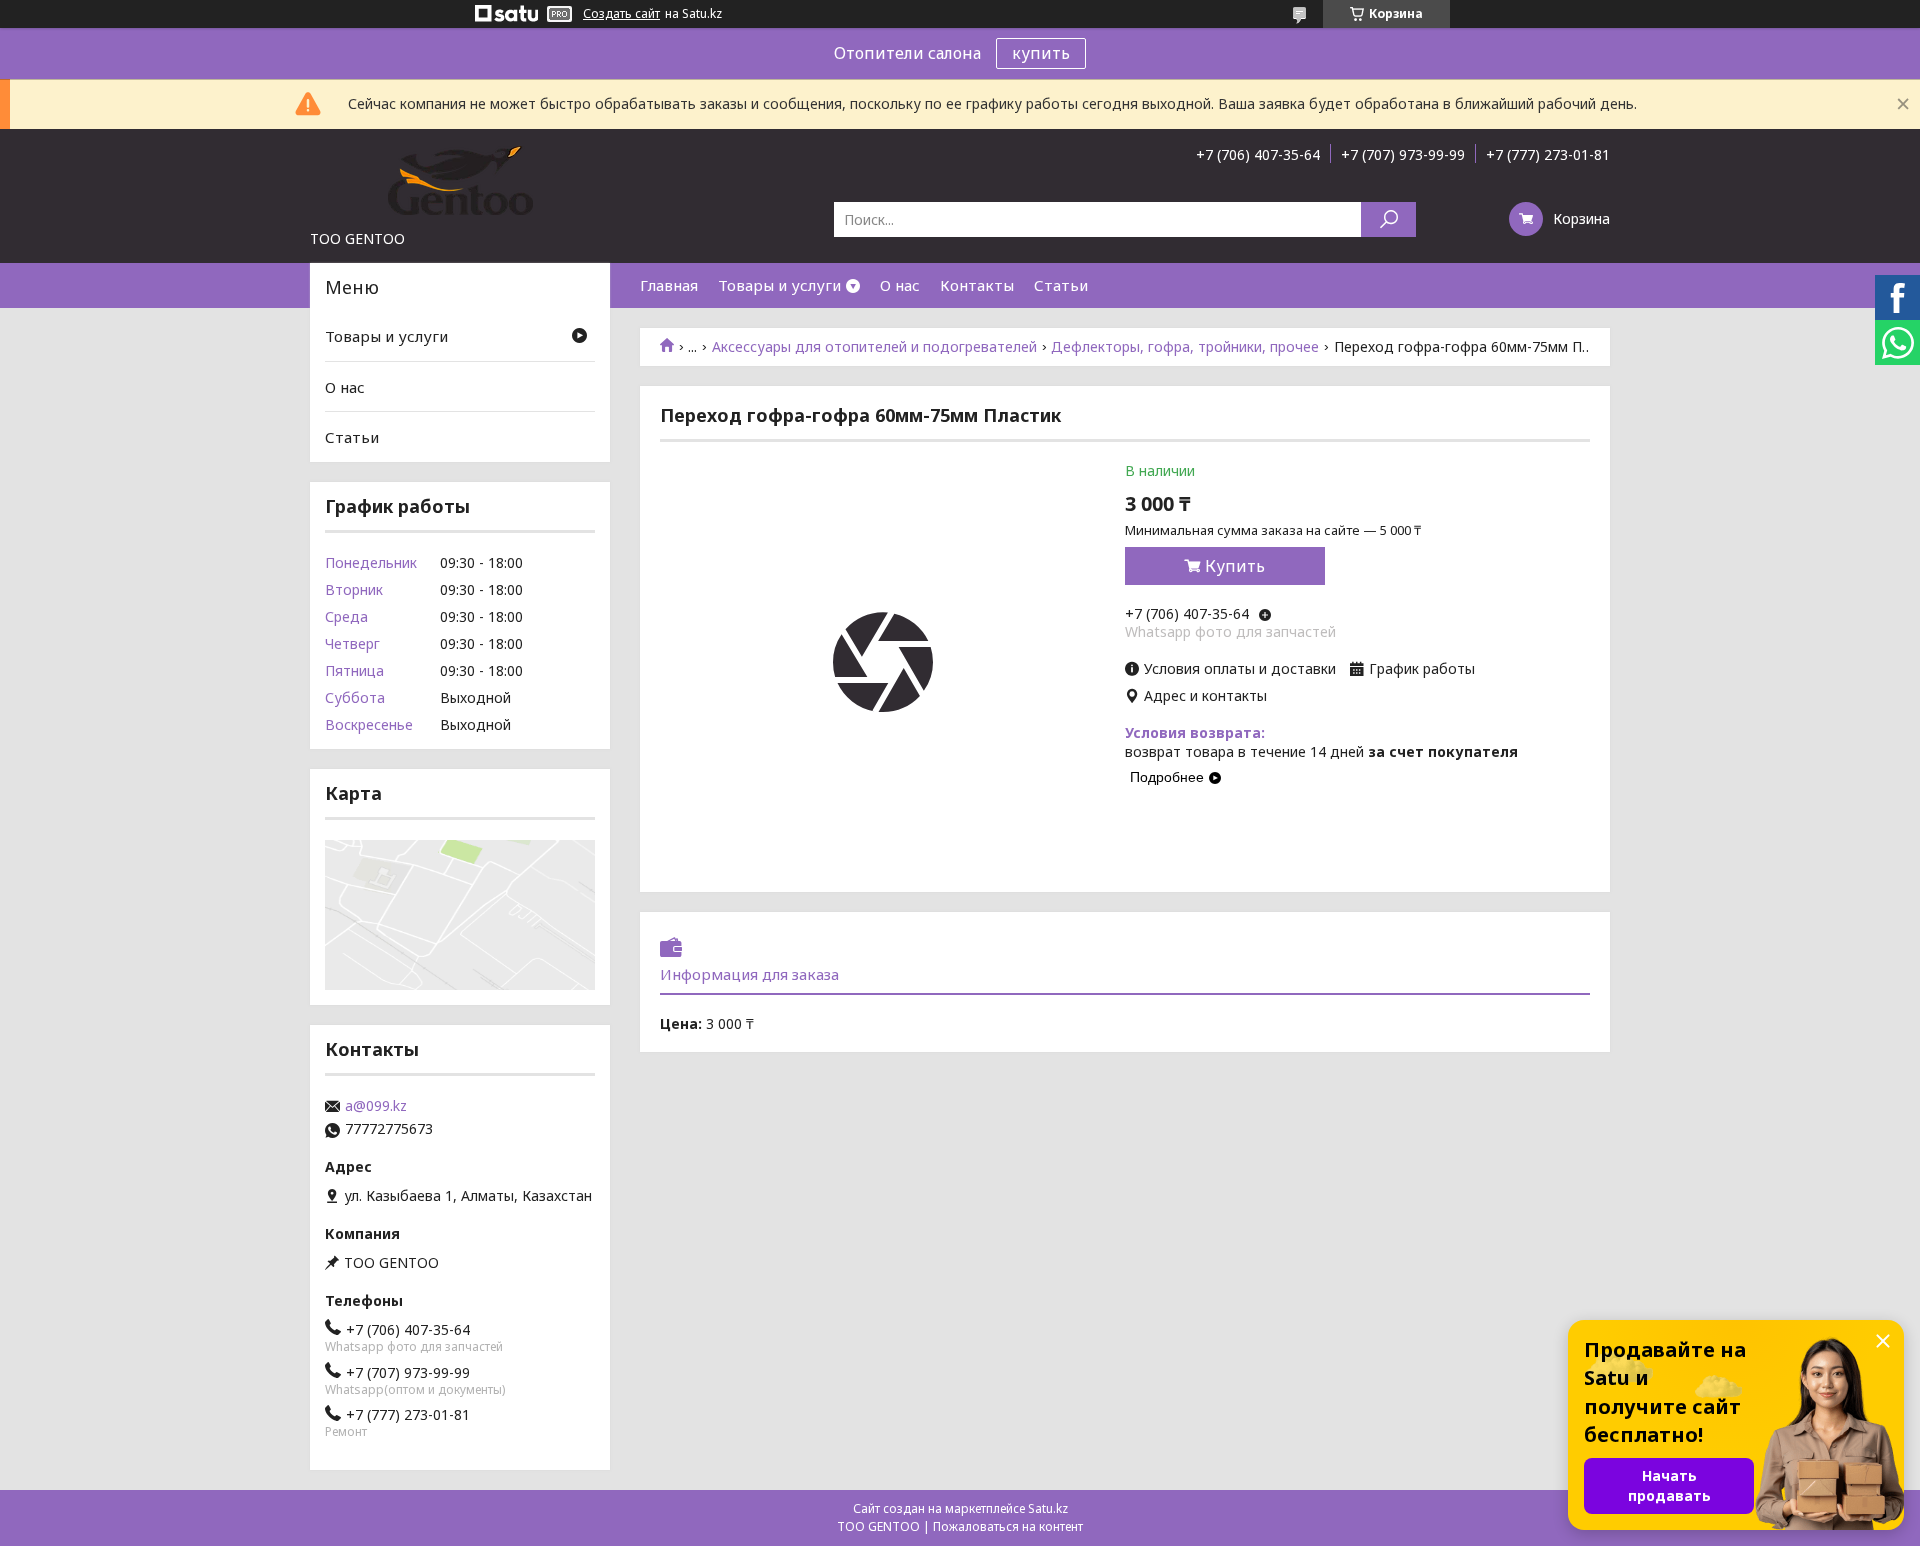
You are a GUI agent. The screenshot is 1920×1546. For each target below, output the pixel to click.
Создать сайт (621, 14)
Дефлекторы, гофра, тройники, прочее (1185, 347)
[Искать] (1388, 219)
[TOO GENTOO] (460, 179)
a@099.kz (376, 1106)
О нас (900, 285)
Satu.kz (1048, 1508)
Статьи (1061, 285)
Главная (669, 285)
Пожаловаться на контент (1008, 1526)
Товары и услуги (779, 285)
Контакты (977, 285)
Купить (1235, 566)
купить (1041, 53)
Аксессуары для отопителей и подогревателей (874, 347)
